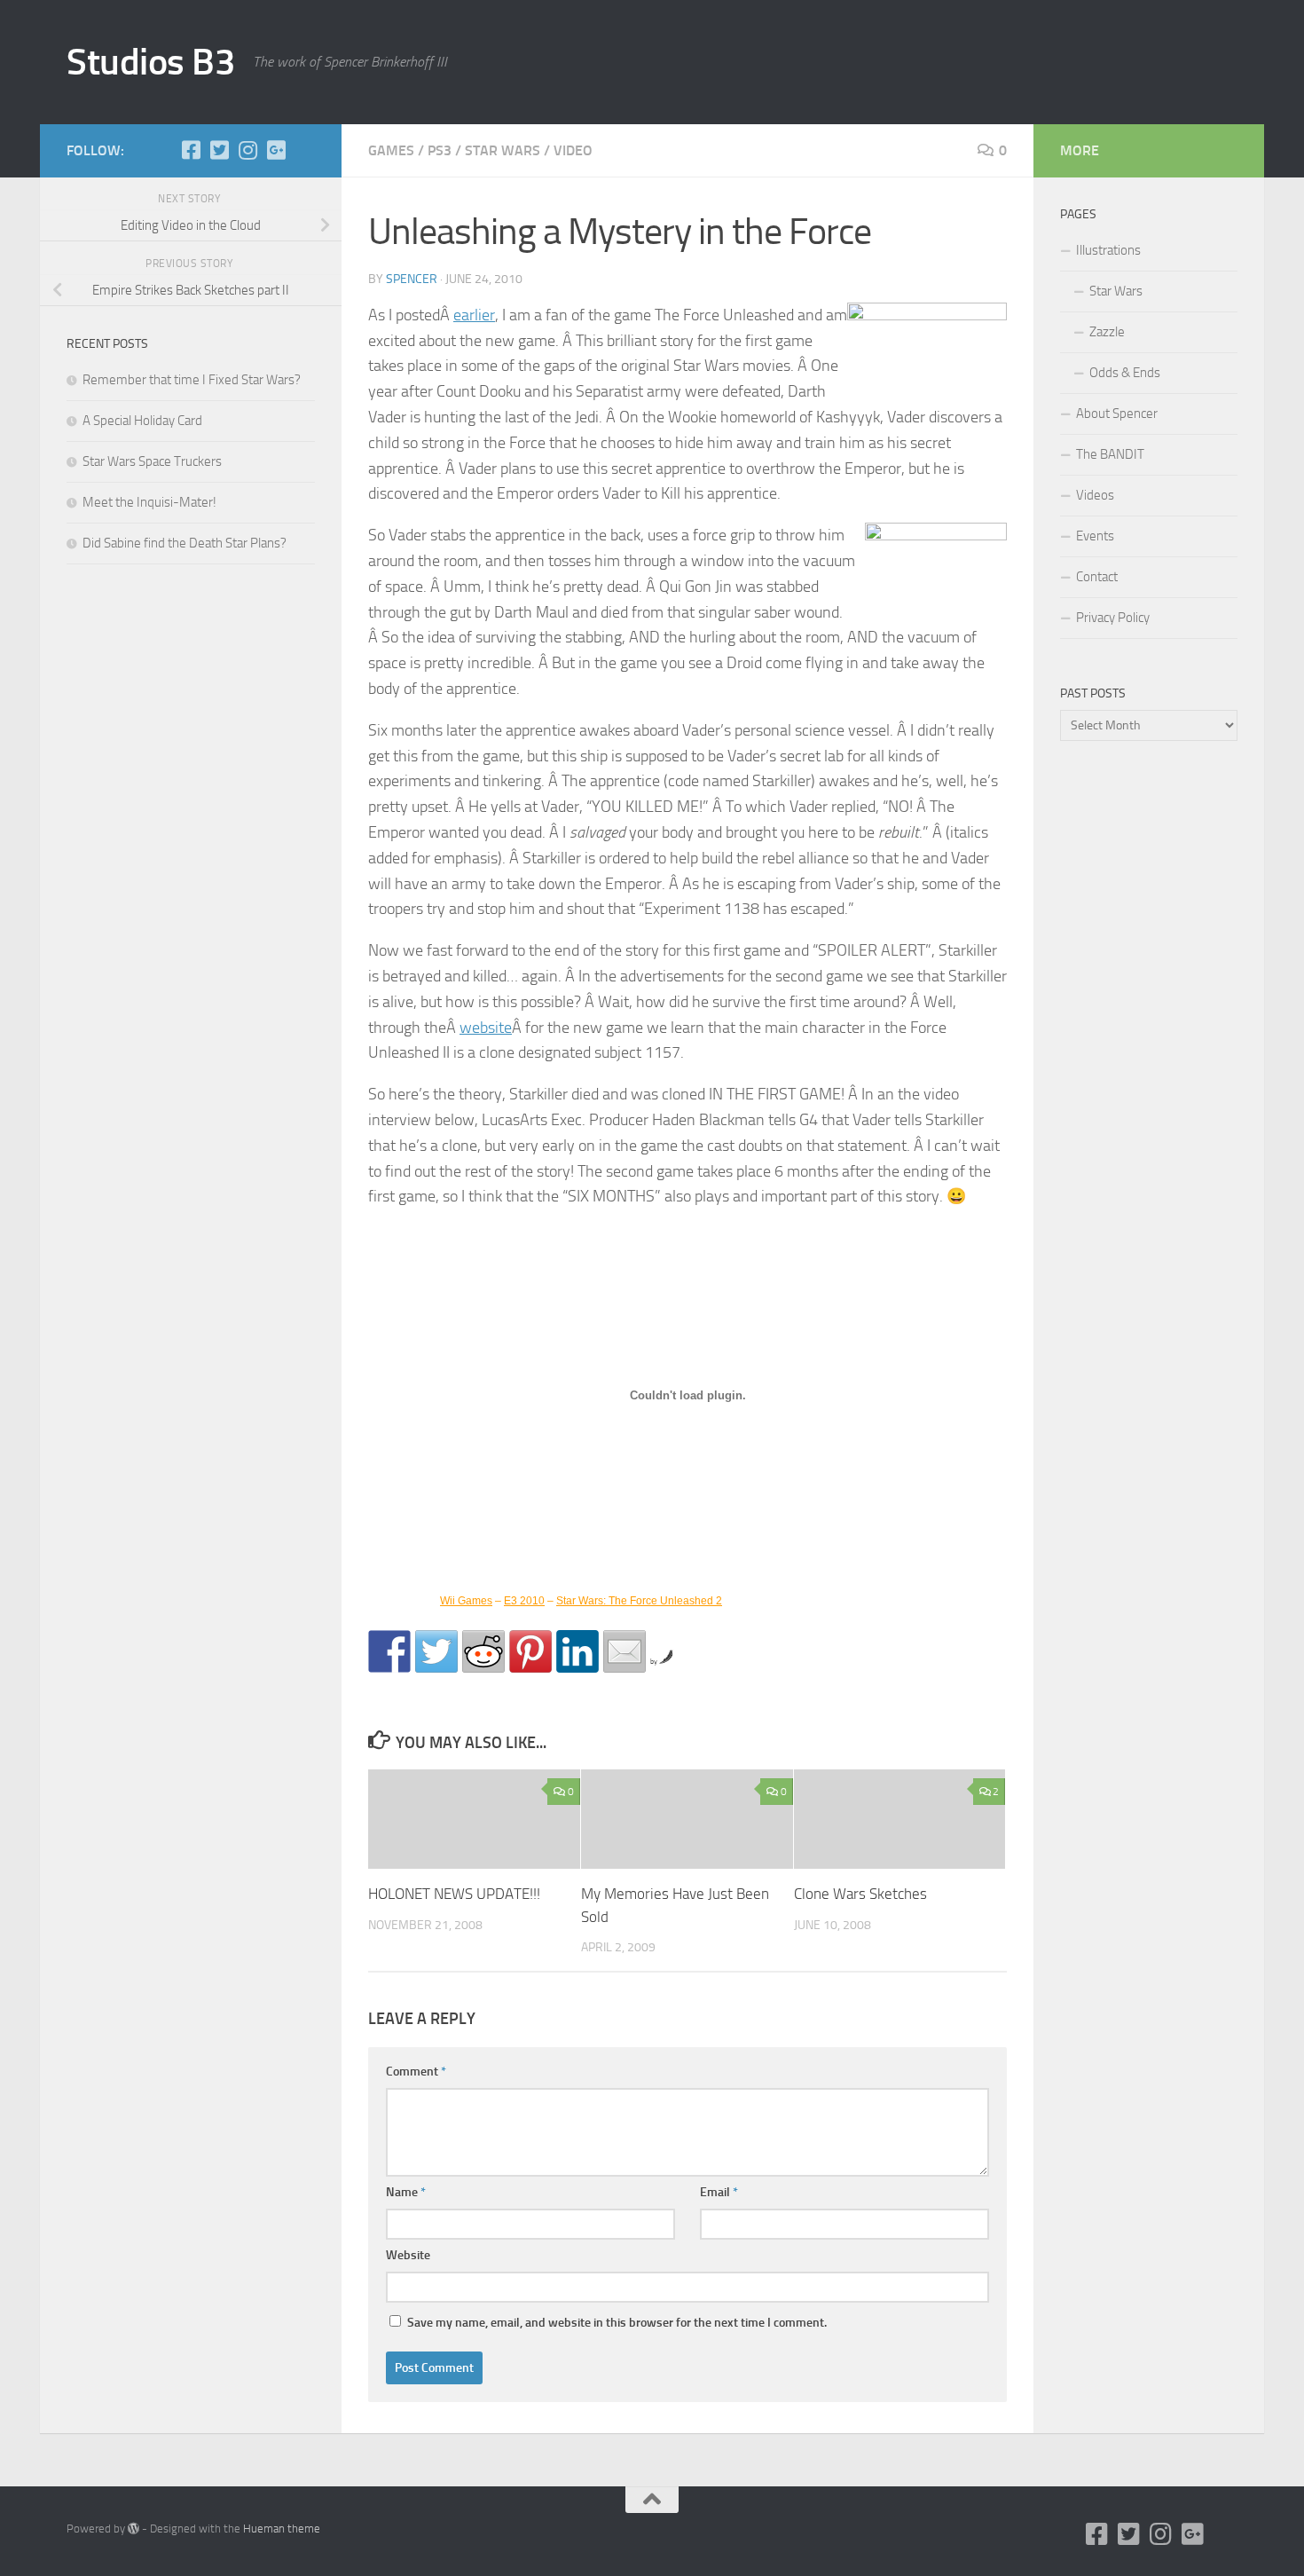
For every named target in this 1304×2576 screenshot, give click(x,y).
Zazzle (1107, 332)
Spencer (412, 279)
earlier (474, 315)
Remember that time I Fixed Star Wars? (192, 380)
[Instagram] (247, 150)
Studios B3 (151, 62)
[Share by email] (625, 1651)
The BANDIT (1110, 454)
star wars (503, 150)
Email (719, 2192)
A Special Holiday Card (142, 421)
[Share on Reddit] (483, 1651)
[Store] (304, 150)
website (486, 1028)
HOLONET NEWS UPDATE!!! (454, 1894)
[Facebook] (191, 150)
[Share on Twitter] (436, 1651)
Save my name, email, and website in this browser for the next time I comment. (617, 2323)
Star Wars (1116, 291)
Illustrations (1108, 250)
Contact (1097, 577)
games (391, 150)
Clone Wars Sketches (860, 1894)
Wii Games (466, 1601)
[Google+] (276, 150)
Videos (1095, 495)
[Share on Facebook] (389, 1651)
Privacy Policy (1113, 618)
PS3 (440, 150)
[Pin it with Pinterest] (530, 1651)
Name (406, 2192)
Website (408, 2255)
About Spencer (1117, 414)
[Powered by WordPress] (134, 2529)
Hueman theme (282, 2529)
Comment (416, 2072)
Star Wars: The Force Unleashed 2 (639, 1601)
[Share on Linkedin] (577, 1651)
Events (1095, 536)
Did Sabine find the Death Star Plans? (185, 543)
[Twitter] (219, 150)
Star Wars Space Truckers (152, 461)
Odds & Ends (1125, 373)
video (573, 150)
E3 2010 (524, 1601)
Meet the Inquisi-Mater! (149, 502)
